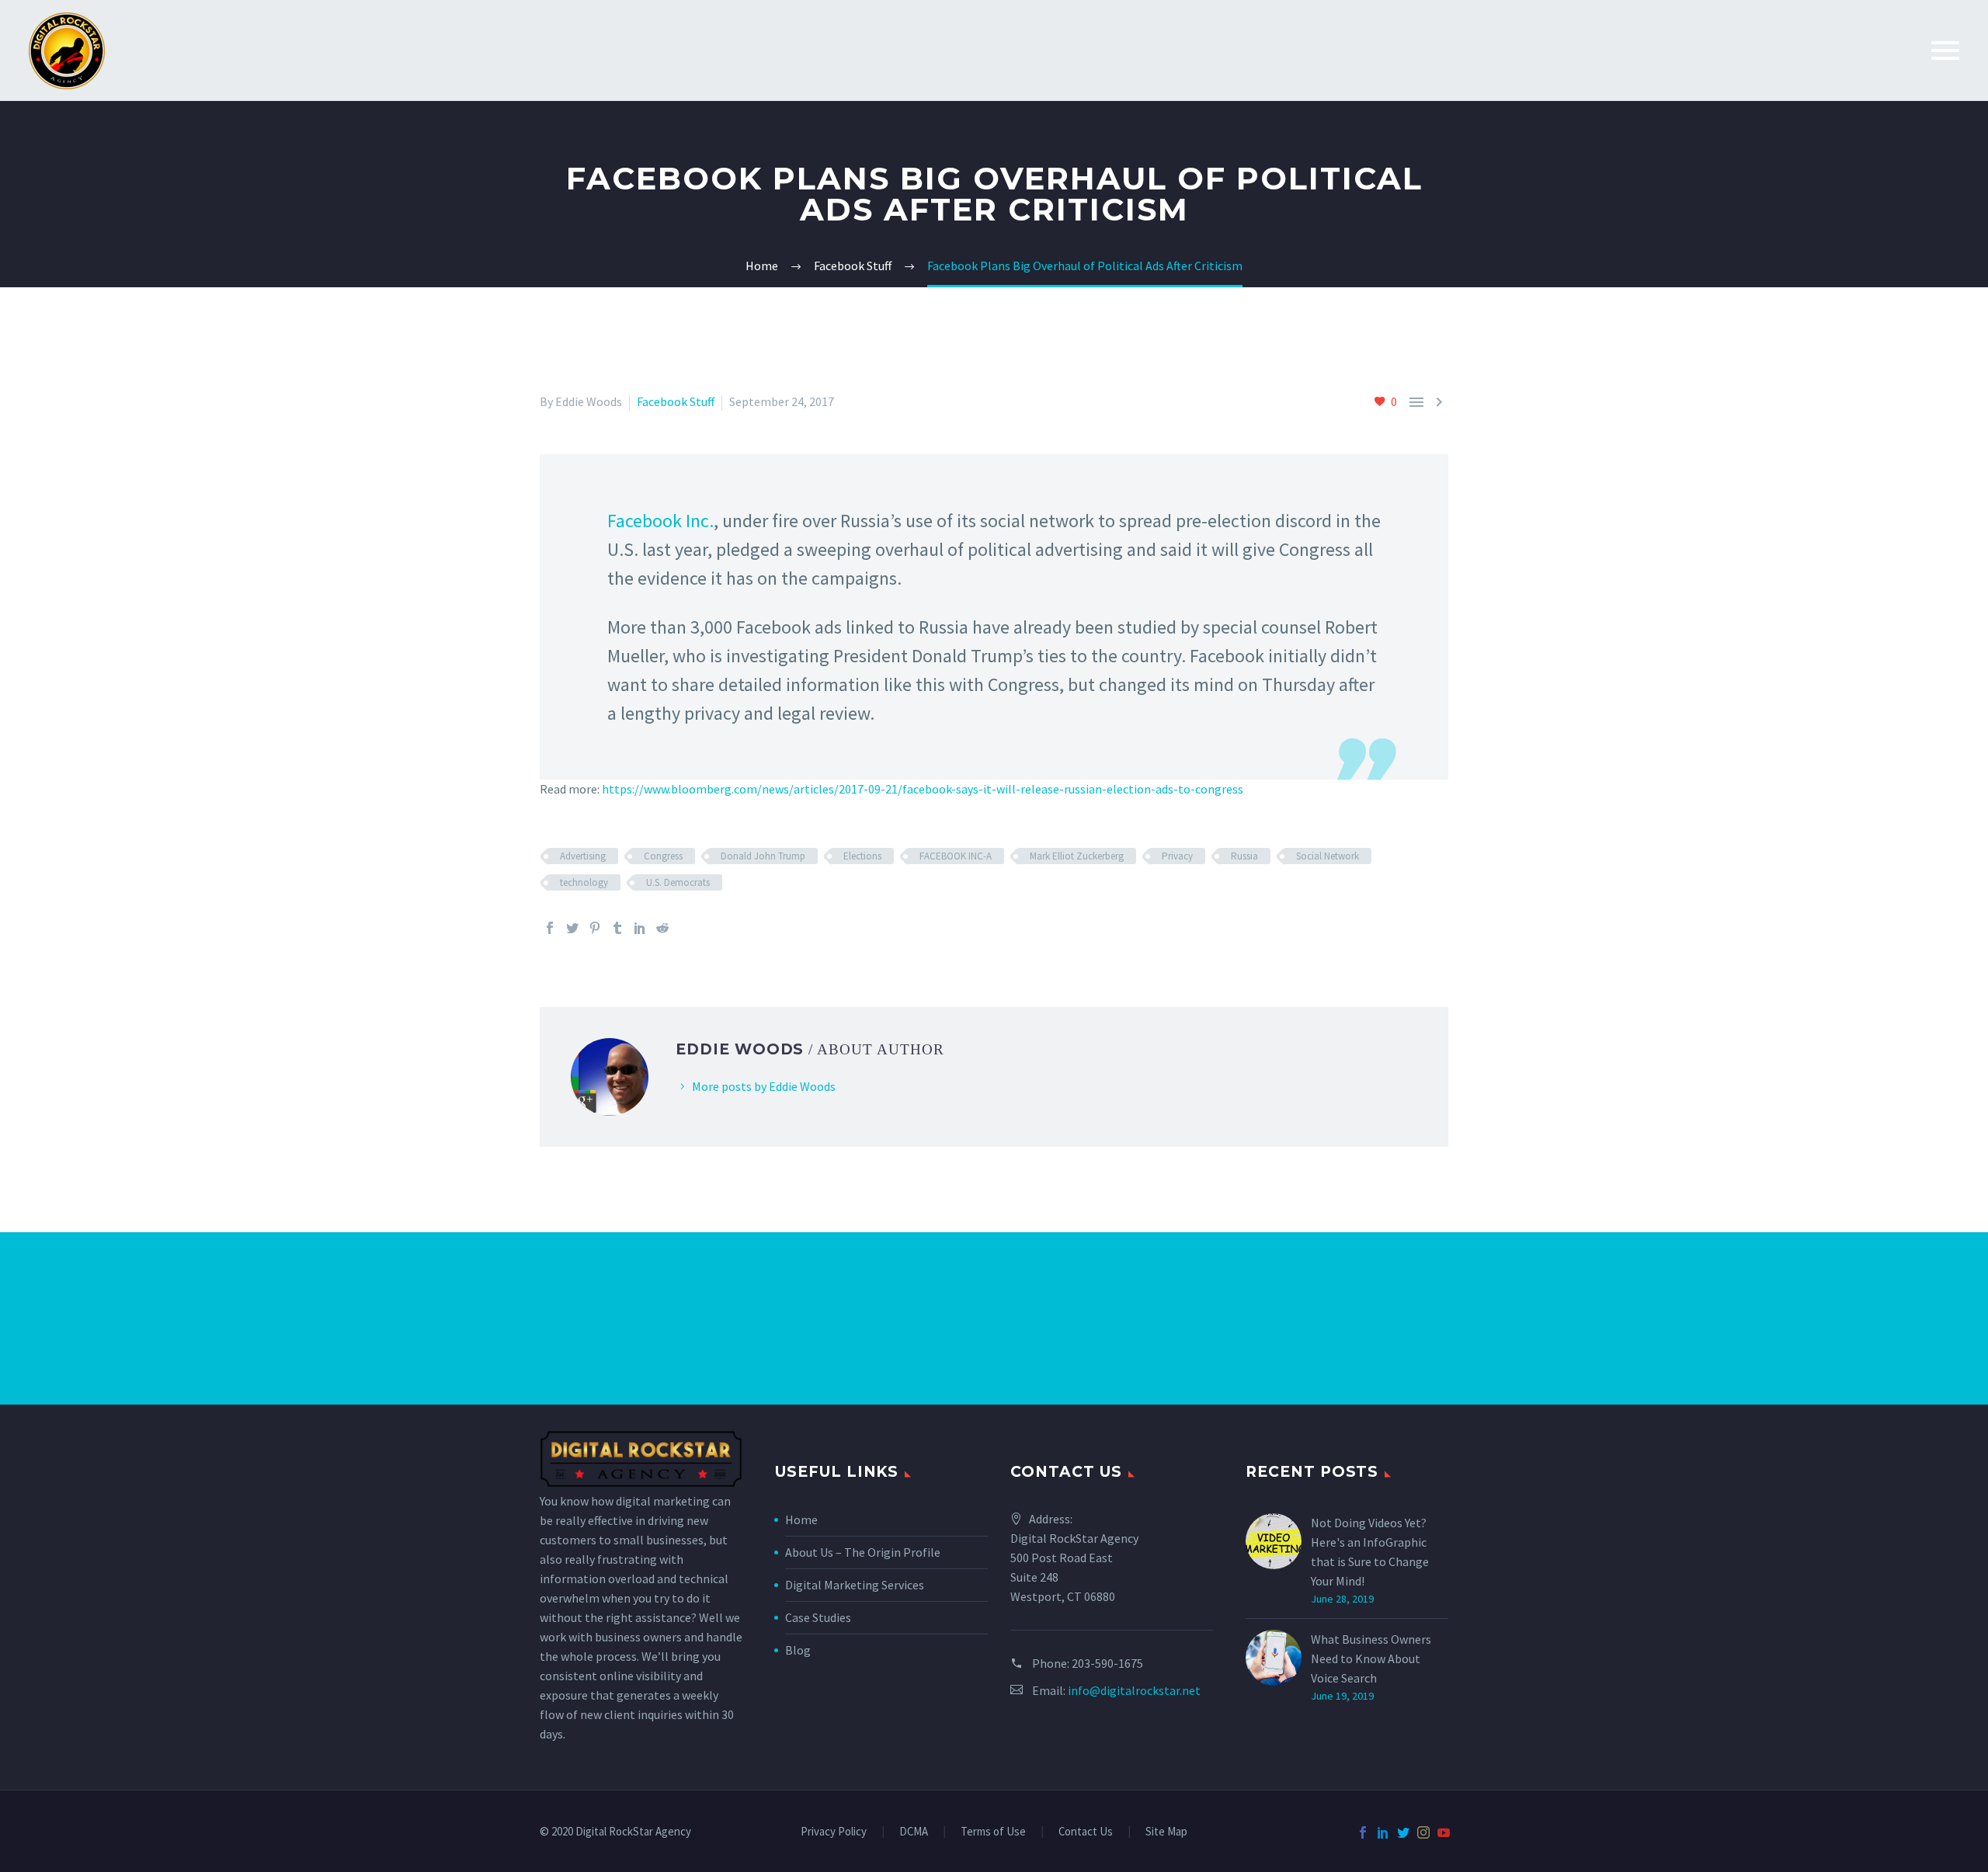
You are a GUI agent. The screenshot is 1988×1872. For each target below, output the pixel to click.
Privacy (1177, 856)
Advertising (583, 856)
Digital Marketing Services (855, 1585)
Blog (798, 1650)
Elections (862, 856)
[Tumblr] (617, 928)
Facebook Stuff (676, 401)
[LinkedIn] (640, 928)
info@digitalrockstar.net (1134, 1690)
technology (584, 882)
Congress (663, 856)
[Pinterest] (595, 928)
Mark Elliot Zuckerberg (1077, 856)
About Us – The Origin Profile (863, 1552)
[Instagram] (1423, 1832)
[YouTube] (1444, 1832)
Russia (1244, 856)
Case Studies (818, 1617)
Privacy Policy (834, 1832)
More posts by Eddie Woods (764, 1086)
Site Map (1166, 1832)
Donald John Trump (763, 856)
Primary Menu (1945, 50)
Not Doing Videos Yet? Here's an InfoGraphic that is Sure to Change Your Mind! (1370, 1552)
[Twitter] (572, 928)
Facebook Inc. (660, 521)
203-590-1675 (1107, 1663)
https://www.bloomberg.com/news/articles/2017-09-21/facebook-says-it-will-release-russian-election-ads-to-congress (923, 789)
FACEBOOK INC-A (956, 856)
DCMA (914, 1832)
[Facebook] (550, 928)
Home (801, 1519)
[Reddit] (662, 928)
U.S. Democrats (678, 882)
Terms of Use (993, 1832)
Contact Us (1086, 1832)
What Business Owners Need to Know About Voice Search (1371, 1658)
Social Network (1328, 856)
